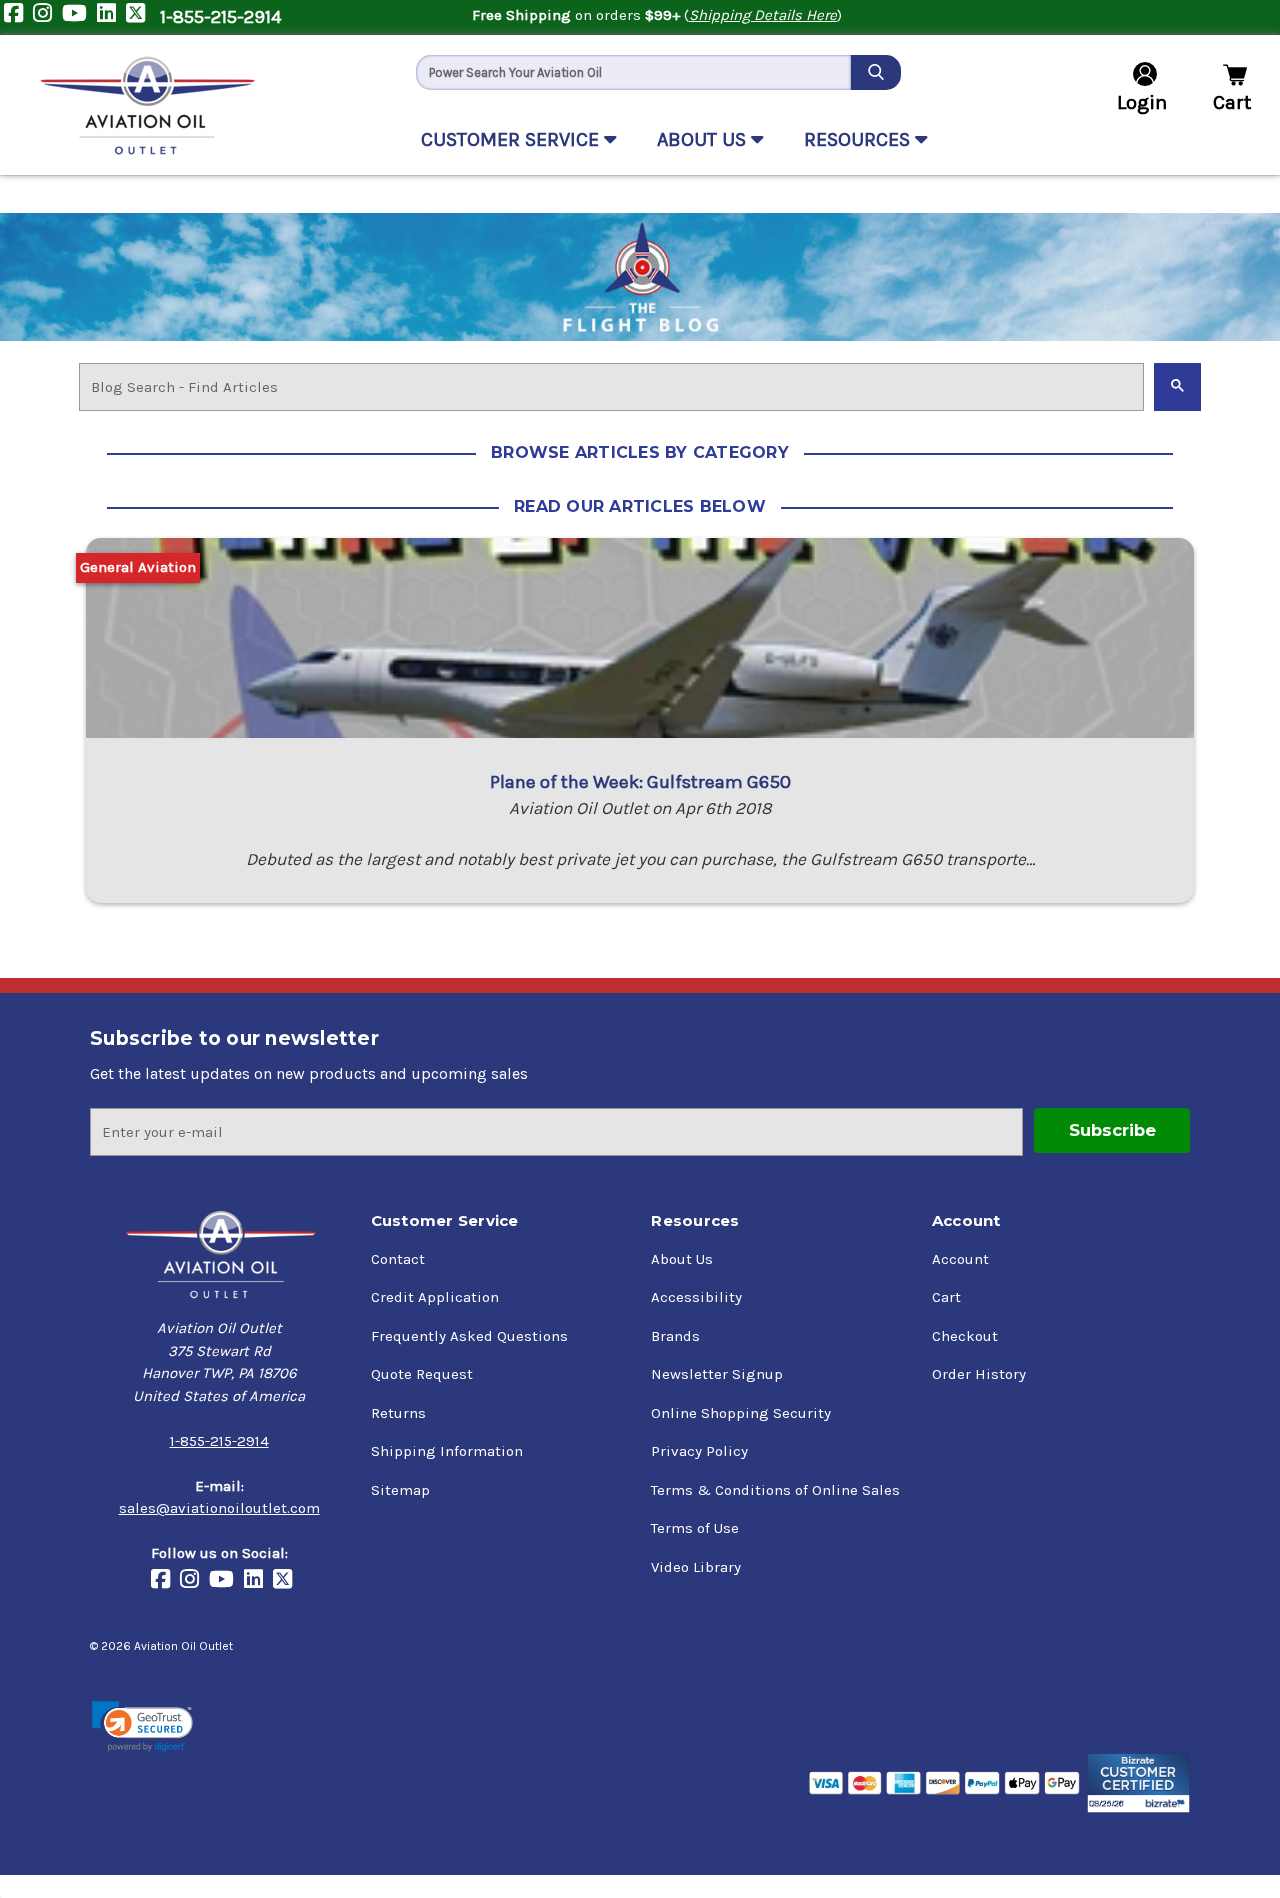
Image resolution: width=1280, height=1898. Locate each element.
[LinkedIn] (111, 17)
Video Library (696, 1567)
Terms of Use (695, 1528)
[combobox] (633, 72)
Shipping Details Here (763, 15)
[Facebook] (18, 17)
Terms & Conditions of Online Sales (775, 1490)
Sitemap (400, 1490)
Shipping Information (447, 1451)
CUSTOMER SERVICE (512, 139)
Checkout (965, 1336)
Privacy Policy (699, 1451)
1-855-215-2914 (220, 17)
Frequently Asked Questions (469, 1336)
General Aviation (138, 567)
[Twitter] (140, 17)
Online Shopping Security (741, 1413)
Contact (398, 1259)
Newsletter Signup (717, 1374)
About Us (682, 1259)
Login (1142, 102)
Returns (398, 1413)
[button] (142, 1726)
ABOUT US (704, 139)
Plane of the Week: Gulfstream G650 (640, 782)
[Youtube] (79, 17)
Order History (979, 1374)
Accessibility (696, 1297)
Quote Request (422, 1374)
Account (960, 1259)
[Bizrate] (1138, 1783)
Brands (675, 1336)
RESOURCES (859, 139)
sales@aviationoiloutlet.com (219, 1508)
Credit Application (435, 1297)
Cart (946, 1297)
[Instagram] (47, 17)
